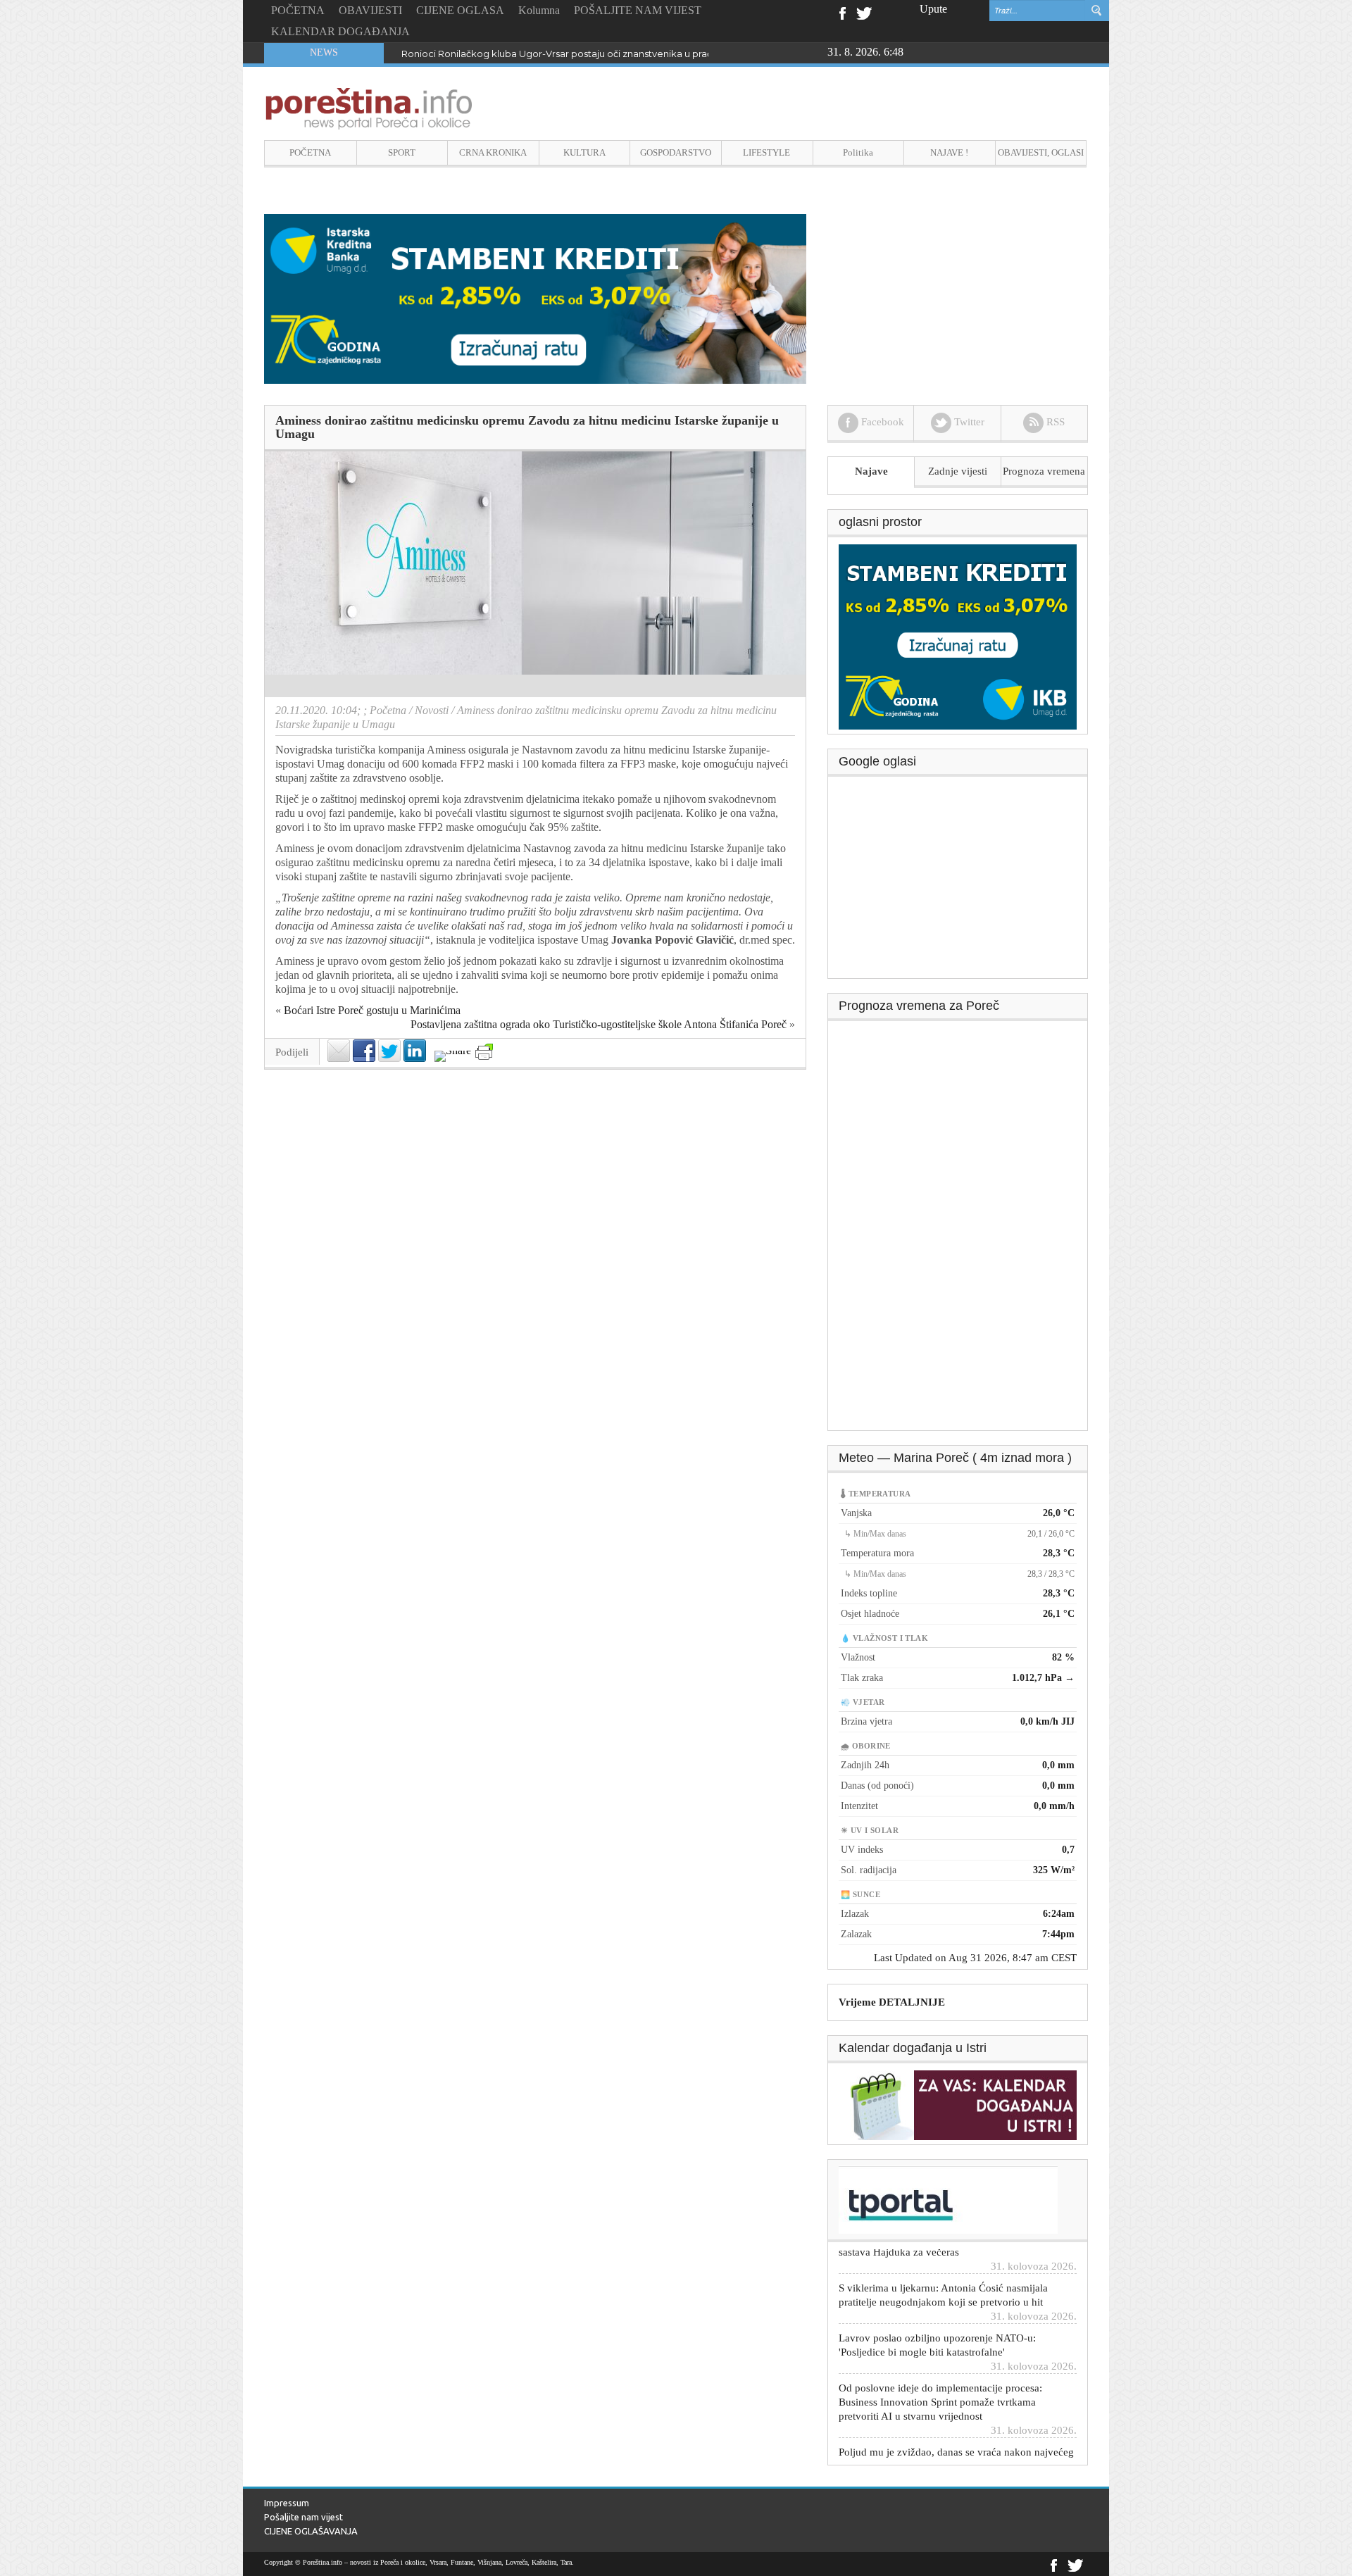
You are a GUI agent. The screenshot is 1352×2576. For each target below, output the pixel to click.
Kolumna (539, 10)
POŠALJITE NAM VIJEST (638, 10)
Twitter (864, 12)
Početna (388, 710)
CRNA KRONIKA (493, 152)
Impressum (287, 2503)
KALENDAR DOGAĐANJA (340, 31)
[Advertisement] (958, 882)
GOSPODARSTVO (676, 152)
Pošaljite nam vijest (303, 2517)
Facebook (842, 12)
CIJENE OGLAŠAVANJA (311, 2531)
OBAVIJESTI (370, 10)
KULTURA (584, 152)
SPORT (402, 152)
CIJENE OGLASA (460, 10)
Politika (858, 152)
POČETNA (298, 10)
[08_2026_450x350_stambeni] (958, 636)
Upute (933, 9)
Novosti (432, 710)
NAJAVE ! (949, 152)
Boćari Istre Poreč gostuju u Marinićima (372, 1010)
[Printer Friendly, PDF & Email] (484, 1052)
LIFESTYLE (766, 152)
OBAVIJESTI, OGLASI (1041, 152)
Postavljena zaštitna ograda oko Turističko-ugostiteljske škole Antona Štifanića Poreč (599, 1024)
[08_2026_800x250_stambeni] (535, 298)
